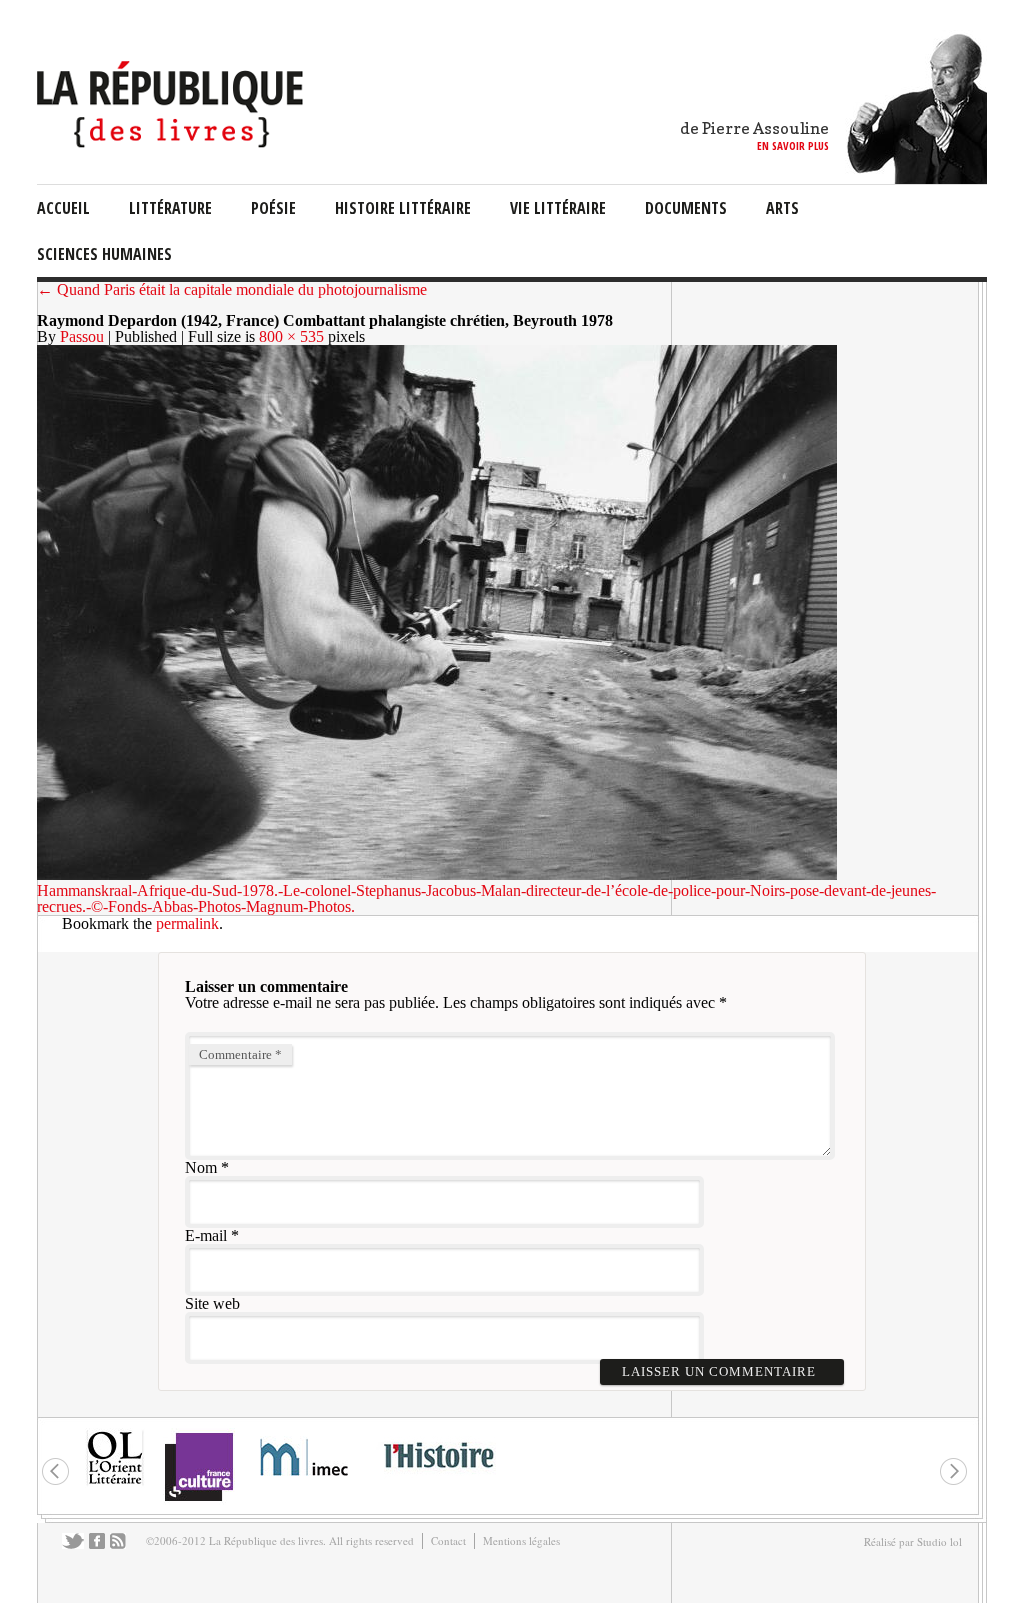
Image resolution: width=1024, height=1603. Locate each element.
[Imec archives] (305, 1482)
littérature (170, 208)
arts (782, 208)
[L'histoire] (438, 1479)
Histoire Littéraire (403, 208)
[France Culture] (198, 1499)
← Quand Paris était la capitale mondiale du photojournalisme (232, 289)
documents (686, 208)
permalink (187, 923)
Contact (448, 1540)
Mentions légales (521, 1540)
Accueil (63, 208)
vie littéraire (558, 208)
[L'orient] (115, 1482)
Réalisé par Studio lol (913, 1541)
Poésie (273, 208)
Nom (201, 1167)
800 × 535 (291, 336)
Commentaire (240, 1054)
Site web (212, 1303)
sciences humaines (104, 254)
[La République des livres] (172, 142)
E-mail (206, 1235)
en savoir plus (793, 145)
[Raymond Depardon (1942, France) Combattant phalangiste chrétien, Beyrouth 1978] (437, 874)
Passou (82, 336)
